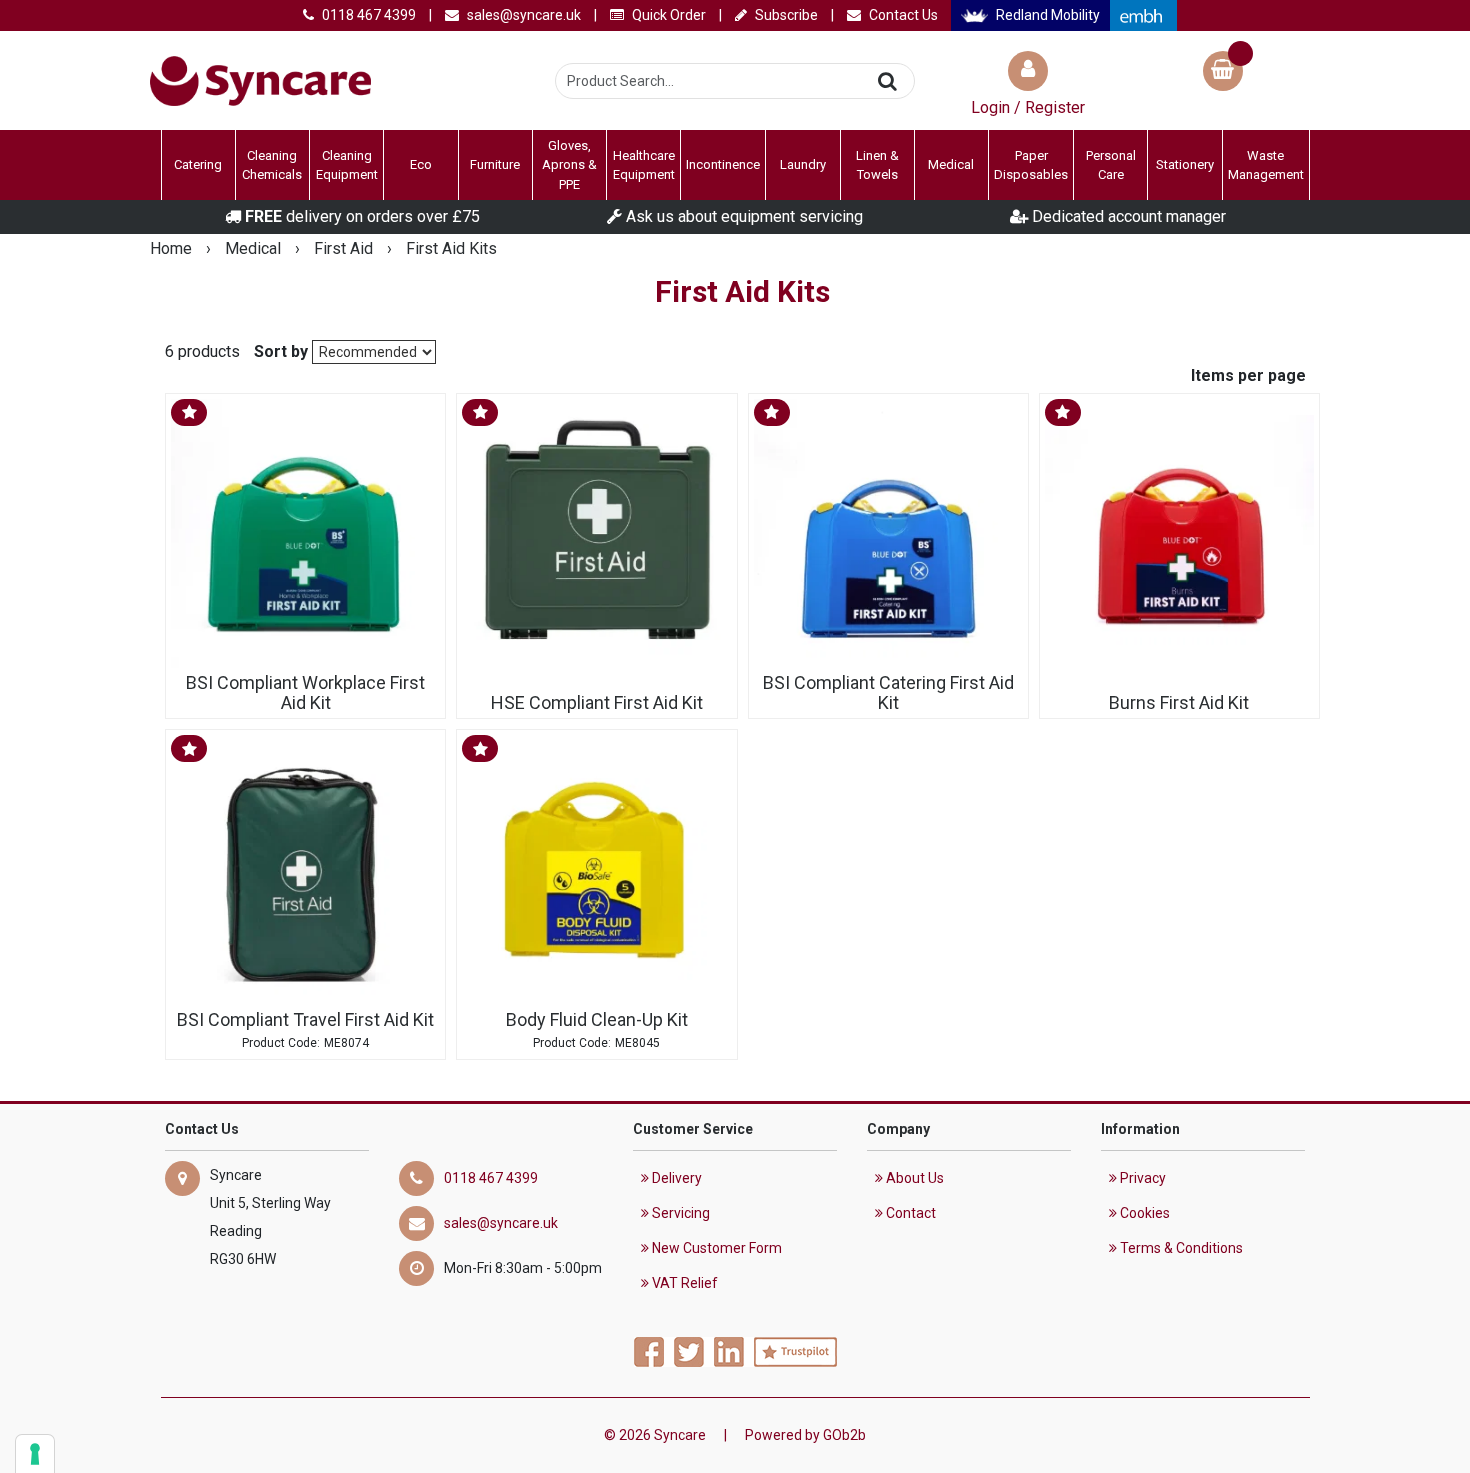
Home (173, 248)
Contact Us (902, 15)
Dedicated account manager (1127, 216)
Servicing (679, 1213)
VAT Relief (683, 1283)
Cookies (1143, 1213)
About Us (913, 1178)
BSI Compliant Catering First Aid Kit (888, 693)
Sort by (281, 351)
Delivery (675, 1178)
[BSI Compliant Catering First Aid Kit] (888, 533)
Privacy (1141, 1178)
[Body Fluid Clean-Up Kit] (596, 869)
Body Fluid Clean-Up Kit (597, 1020)
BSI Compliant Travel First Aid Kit (305, 1020)
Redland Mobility (1046, 15)
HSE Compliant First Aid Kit (597, 702)
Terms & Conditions (1180, 1248)
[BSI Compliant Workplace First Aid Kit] (305, 533)
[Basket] (1223, 73)
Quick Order (667, 15)
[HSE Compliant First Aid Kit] (596, 533)
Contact (909, 1213)
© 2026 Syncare (655, 1435)
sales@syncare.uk (522, 15)
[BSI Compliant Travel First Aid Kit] (305, 869)
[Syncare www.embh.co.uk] (1143, 15)
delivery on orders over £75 (362, 216)
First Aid (345, 248)
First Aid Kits (451, 248)
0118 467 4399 (367, 15)
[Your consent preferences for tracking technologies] (35, 1454)
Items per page (1248, 375)
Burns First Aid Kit (1179, 702)
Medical (255, 248)
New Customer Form (715, 1248)
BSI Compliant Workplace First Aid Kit (305, 693)
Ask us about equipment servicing (742, 216)
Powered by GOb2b (805, 1435)
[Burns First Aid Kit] (1179, 533)
